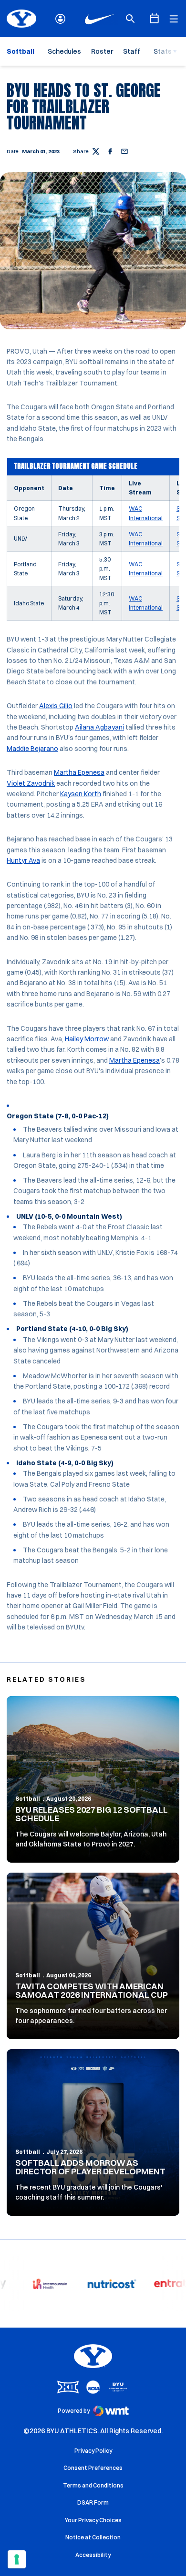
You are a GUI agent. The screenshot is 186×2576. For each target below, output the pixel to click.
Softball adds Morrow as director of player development (90, 2167)
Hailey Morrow (87, 1039)
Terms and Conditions (93, 2485)
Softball (28, 1799)
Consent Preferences (93, 2468)
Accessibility (93, 2555)
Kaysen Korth (81, 794)
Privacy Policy (93, 2451)
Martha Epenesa (79, 772)
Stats (163, 51)
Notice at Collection (93, 2537)
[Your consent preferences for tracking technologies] (17, 2559)
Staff (132, 51)
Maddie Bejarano (32, 749)
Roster (102, 51)
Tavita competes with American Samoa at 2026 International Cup (92, 1990)
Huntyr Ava (23, 860)
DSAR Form (93, 2502)
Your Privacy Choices (93, 2520)
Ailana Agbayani (99, 727)
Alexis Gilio (56, 706)
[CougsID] (60, 19)
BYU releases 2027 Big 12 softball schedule (92, 1814)
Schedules (64, 51)
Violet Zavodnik (31, 783)
